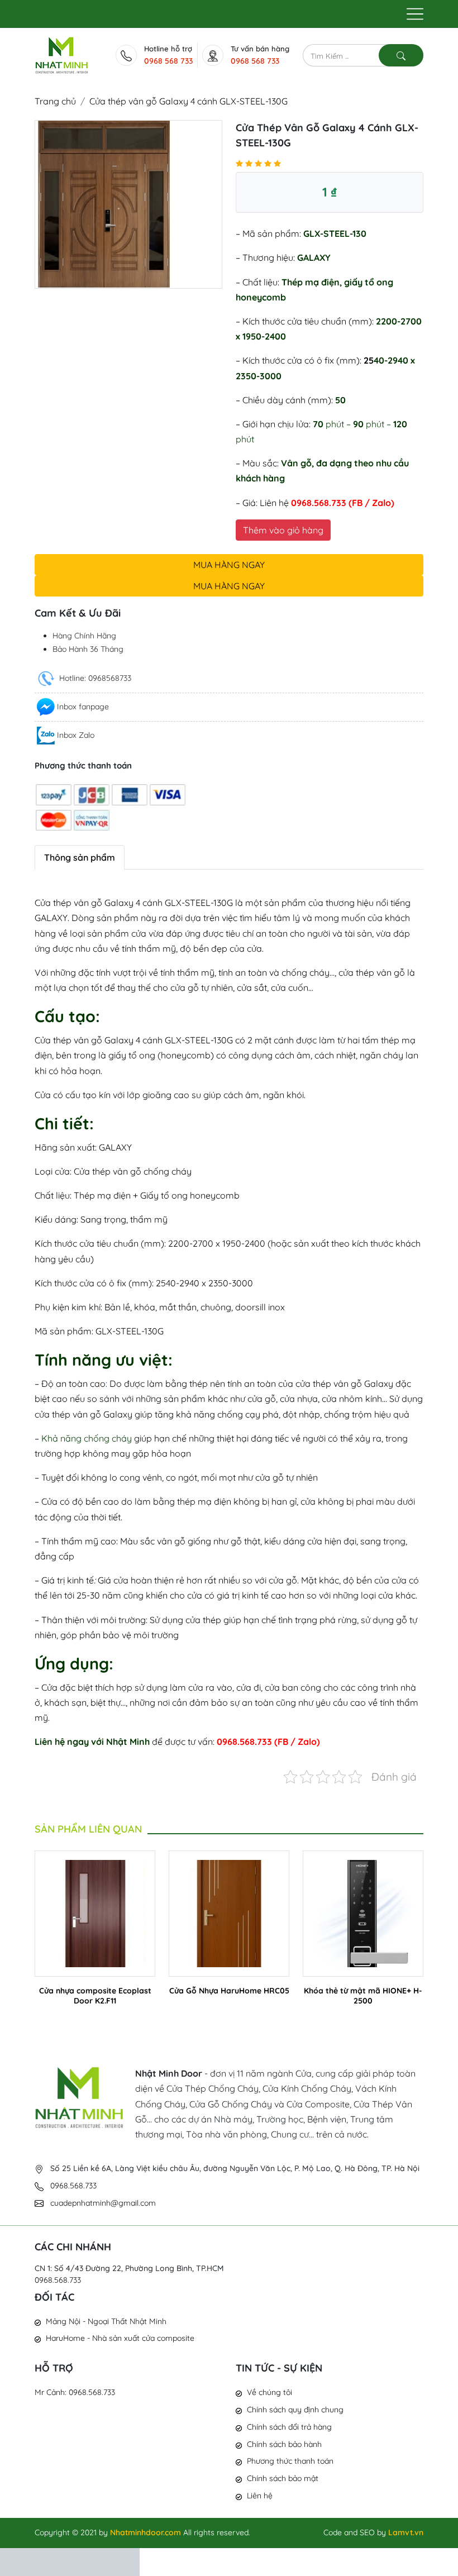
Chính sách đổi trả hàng (289, 2427)
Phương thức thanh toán (290, 2461)
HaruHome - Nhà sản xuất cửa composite (120, 2338)
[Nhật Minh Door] (62, 54)
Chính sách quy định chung (295, 2410)
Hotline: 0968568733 (94, 678)
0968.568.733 (58, 2280)
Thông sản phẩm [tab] (80, 857)
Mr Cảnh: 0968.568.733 (75, 2392)
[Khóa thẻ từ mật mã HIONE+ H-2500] (363, 1912)
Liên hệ (260, 2496)
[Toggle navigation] (415, 14)
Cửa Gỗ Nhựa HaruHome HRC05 (229, 1991)
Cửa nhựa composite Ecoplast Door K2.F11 (95, 1996)
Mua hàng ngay (229, 565)
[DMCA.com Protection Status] (70, 2561)
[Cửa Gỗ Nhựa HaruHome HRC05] (229, 1912)
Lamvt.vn (406, 2532)
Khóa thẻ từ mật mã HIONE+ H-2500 (363, 1996)
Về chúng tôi (269, 2392)
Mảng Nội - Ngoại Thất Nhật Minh (106, 2321)
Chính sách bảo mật (283, 2478)
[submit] (401, 55)
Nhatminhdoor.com (145, 2532)
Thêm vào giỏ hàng (283, 530)
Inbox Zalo (76, 735)
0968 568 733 (168, 61)
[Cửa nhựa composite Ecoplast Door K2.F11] (95, 1912)
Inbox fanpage (83, 707)
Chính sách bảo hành (284, 2444)
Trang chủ (55, 101)
